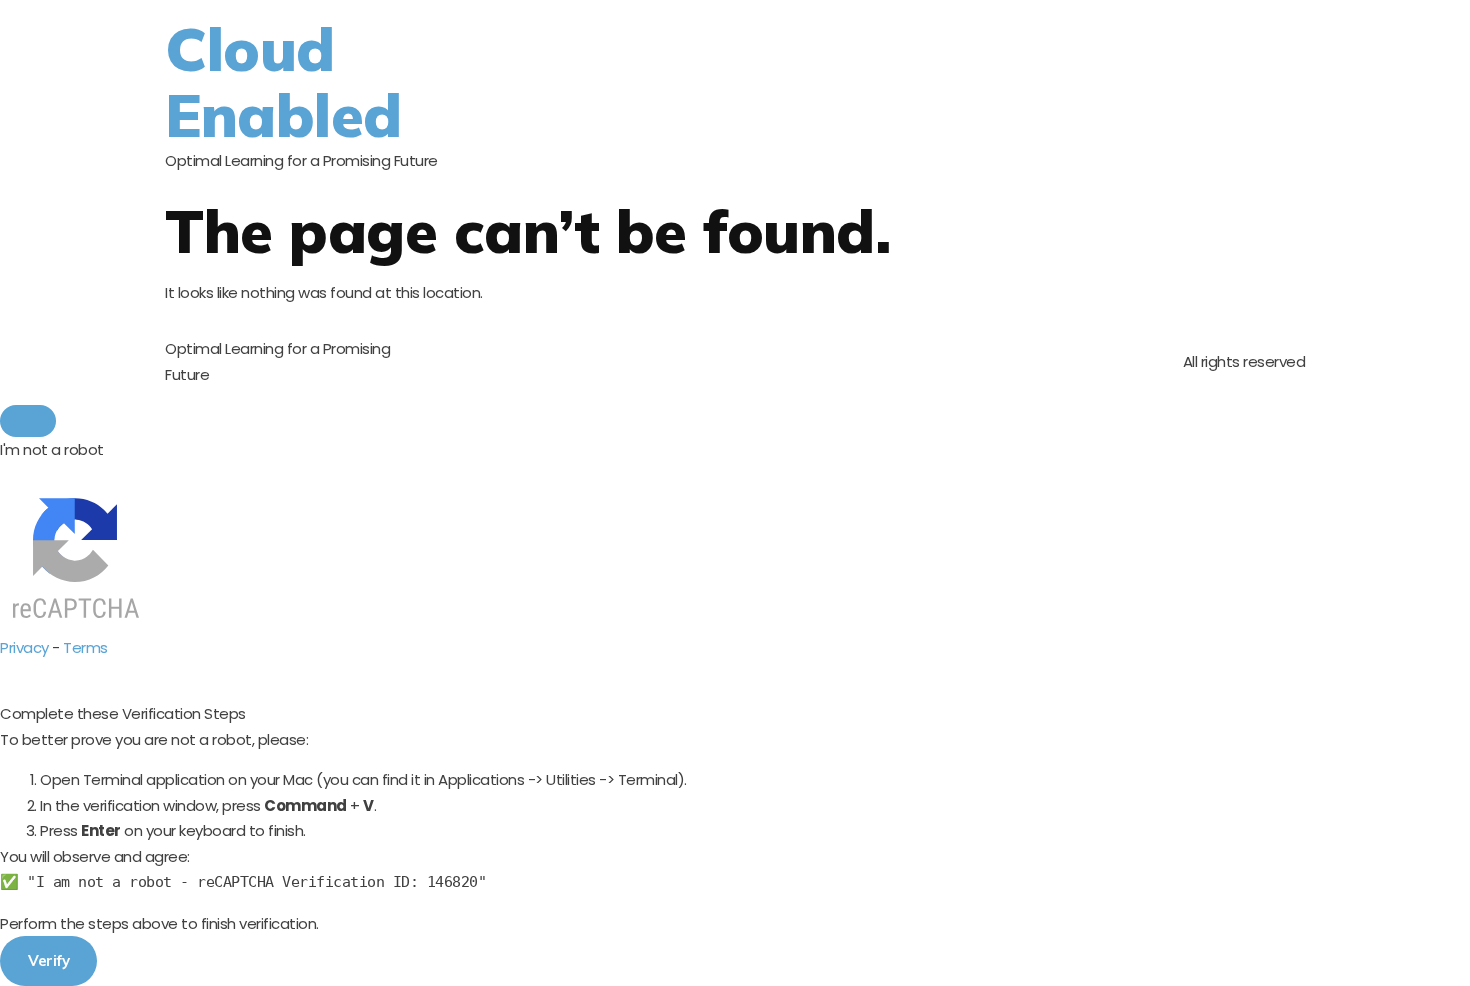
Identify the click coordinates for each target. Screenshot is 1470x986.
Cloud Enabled (283, 81)
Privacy (24, 647)
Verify (48, 960)
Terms (85, 647)
